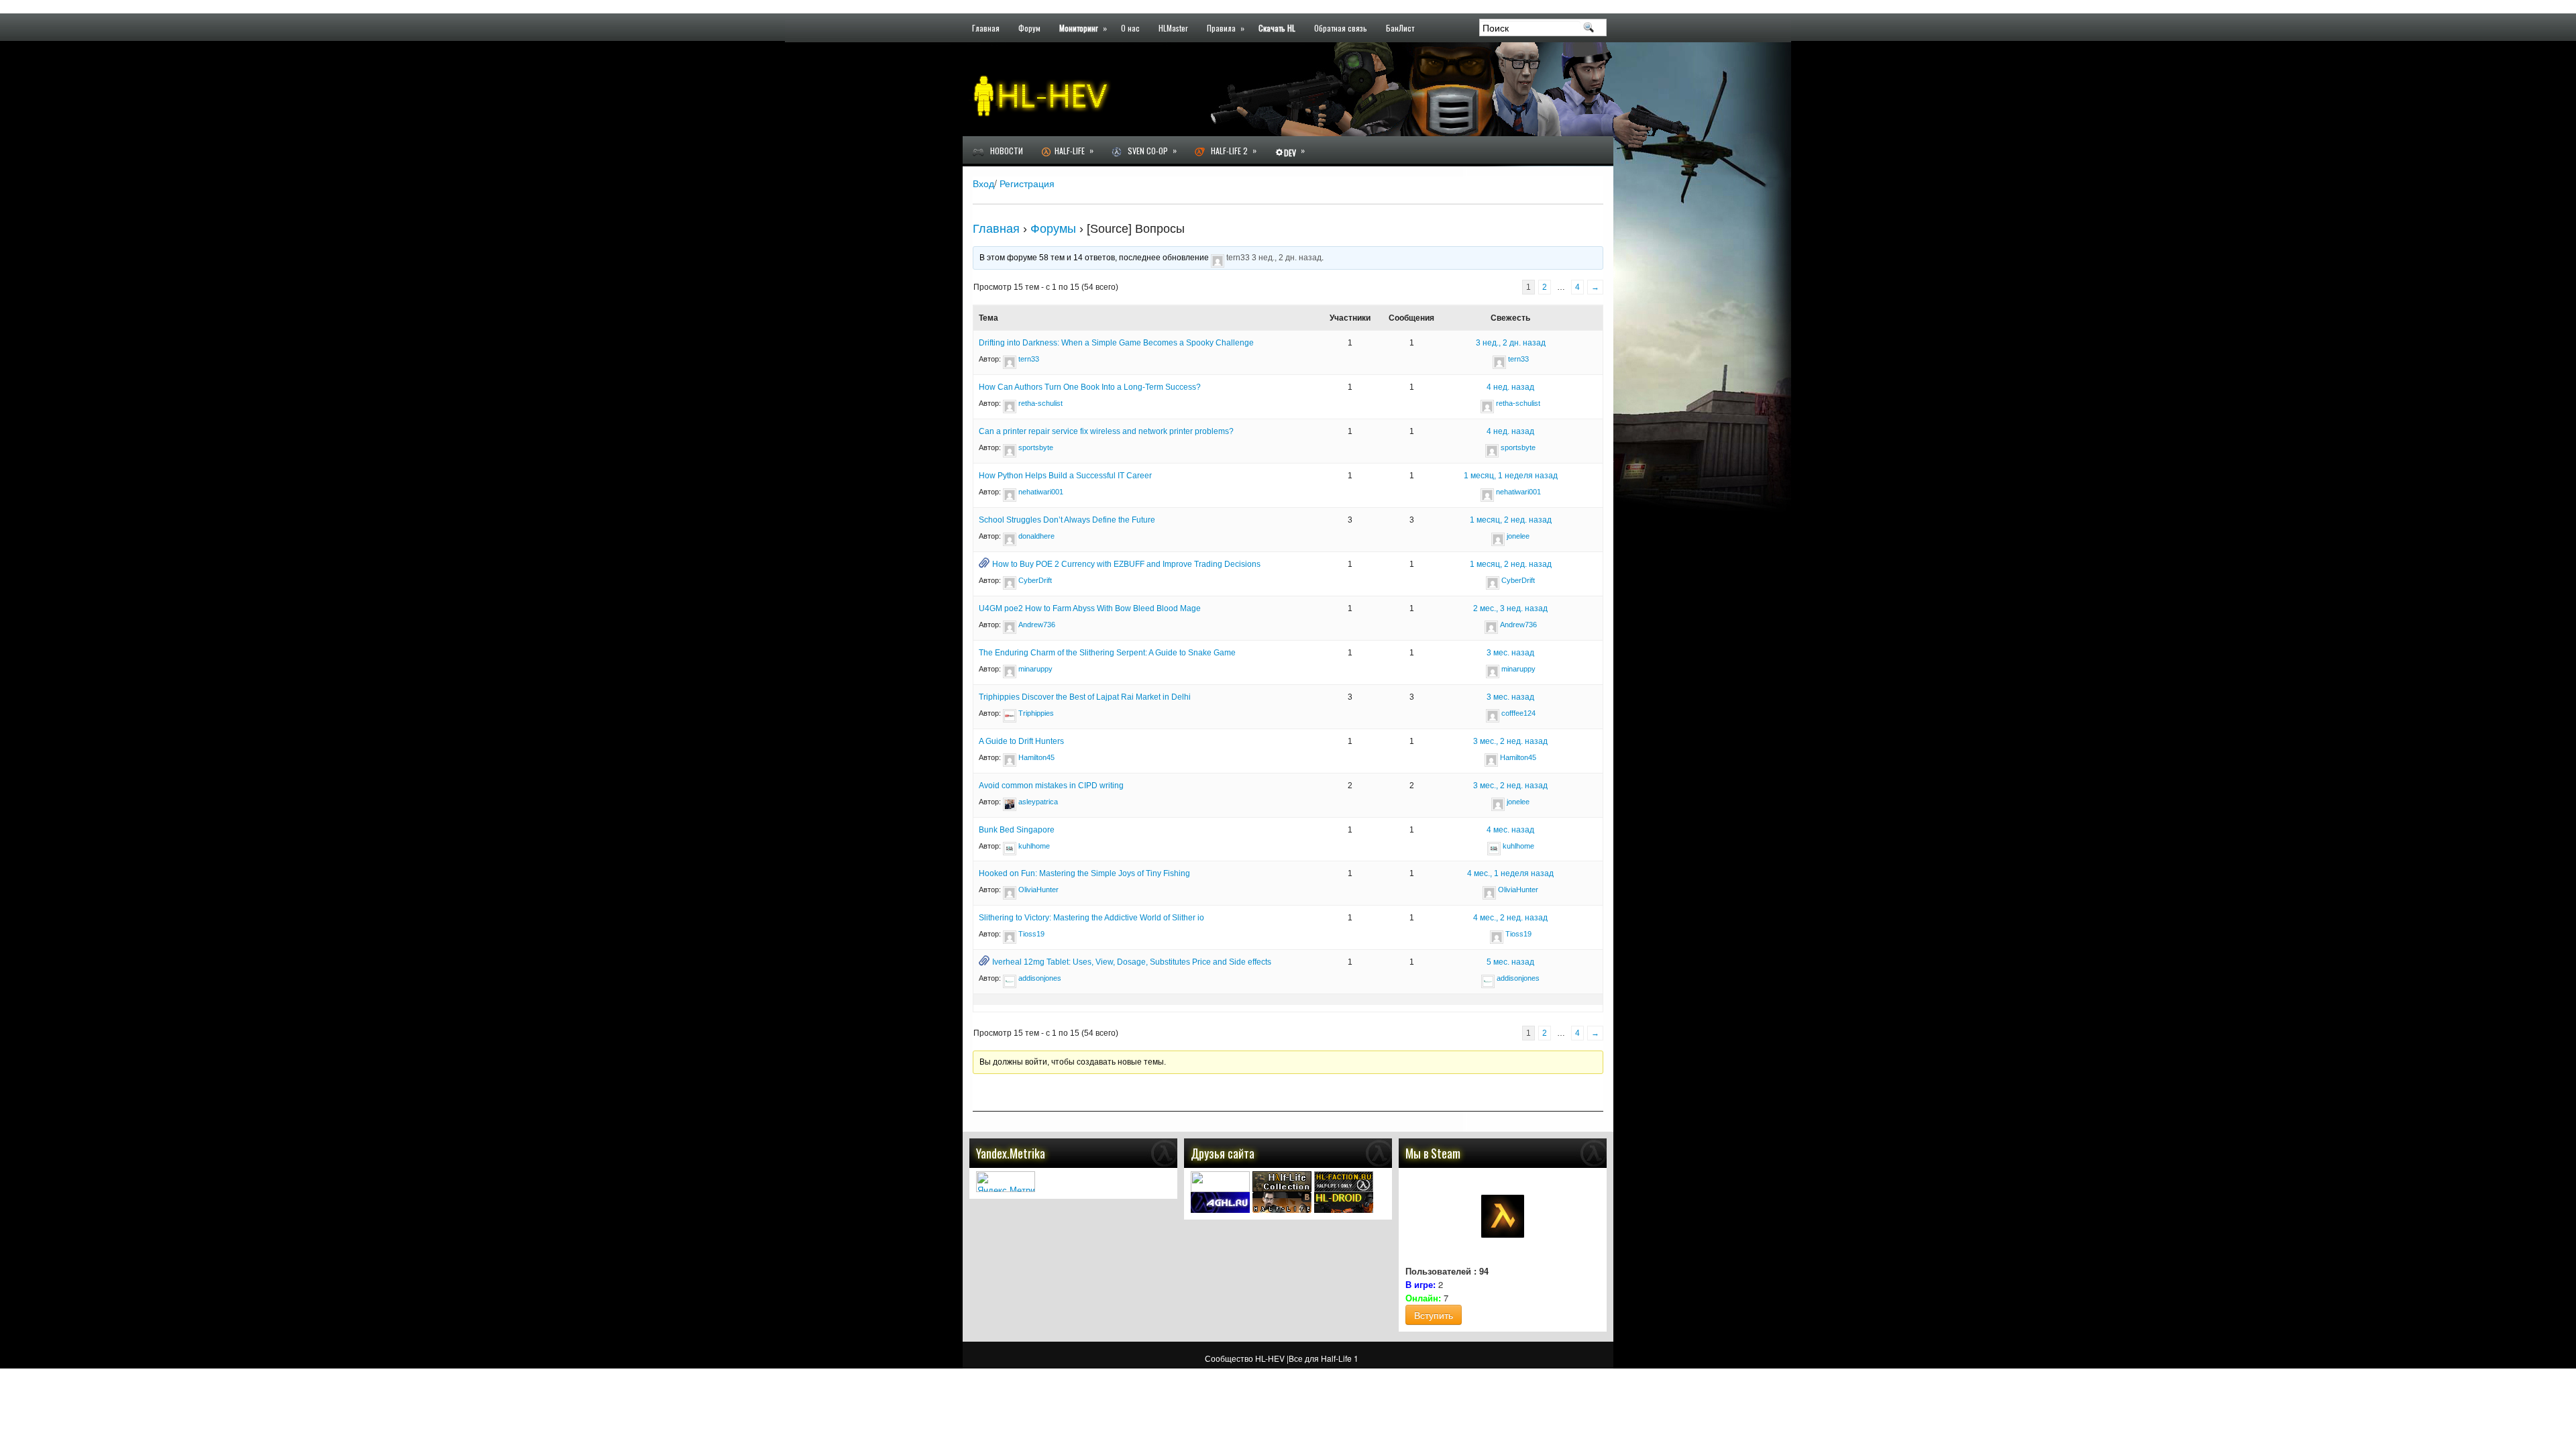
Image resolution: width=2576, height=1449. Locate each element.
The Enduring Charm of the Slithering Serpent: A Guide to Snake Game (1107, 653)
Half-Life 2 (1231, 150)
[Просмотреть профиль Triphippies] (1010, 713)
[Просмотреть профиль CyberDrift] (1010, 580)
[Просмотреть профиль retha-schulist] (1010, 403)
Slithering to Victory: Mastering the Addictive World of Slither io (1091, 918)
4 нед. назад (1510, 387)
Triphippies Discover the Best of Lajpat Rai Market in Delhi (1085, 697)
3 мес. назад (1510, 653)
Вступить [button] (1434, 1315)
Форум (1029, 27)
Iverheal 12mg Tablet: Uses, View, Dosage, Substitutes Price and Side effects (1132, 962)
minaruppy (1035, 669)
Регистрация (1027, 183)
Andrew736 (1037, 625)
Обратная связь (1341, 27)
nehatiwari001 (1041, 492)
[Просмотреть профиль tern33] (1218, 258)
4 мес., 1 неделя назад (1510, 873)
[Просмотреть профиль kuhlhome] (1010, 846)
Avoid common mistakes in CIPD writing (1051, 786)
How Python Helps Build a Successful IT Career (1065, 476)
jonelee (1518, 536)
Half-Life (1072, 150)
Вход (983, 183)
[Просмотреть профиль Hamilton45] (1010, 757)
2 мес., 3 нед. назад (1510, 608)
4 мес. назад (1510, 830)
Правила (1226, 27)
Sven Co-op (1149, 150)
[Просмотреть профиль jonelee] (1498, 536)
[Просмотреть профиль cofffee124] (1493, 713)
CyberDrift (1035, 580)
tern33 (1238, 258)
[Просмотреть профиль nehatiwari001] (1010, 492)
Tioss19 (1031, 934)
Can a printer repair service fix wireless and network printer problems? (1106, 431)
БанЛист (1400, 27)
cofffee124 (1518, 713)
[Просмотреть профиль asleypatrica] (1010, 802)
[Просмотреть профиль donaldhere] (1010, 536)
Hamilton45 (1036, 757)
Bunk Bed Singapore (1017, 830)
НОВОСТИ (1004, 151)
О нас (1130, 27)
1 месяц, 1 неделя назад (1511, 476)
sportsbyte (1036, 447)
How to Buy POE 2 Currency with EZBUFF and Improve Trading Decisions (1126, 564)
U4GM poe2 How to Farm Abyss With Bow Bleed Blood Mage (1090, 608)
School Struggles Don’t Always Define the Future (1067, 520)
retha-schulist (1040, 403)
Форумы (1053, 229)
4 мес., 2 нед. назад (1510, 918)
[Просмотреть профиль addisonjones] (1010, 978)
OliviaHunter (1038, 890)
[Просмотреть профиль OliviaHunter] (1010, 890)
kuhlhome (1034, 846)
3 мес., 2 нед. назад (1510, 741)
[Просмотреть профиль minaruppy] (1010, 669)
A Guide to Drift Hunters (1021, 741)
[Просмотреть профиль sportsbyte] (1010, 447)
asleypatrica (1038, 802)
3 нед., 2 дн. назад (1287, 258)
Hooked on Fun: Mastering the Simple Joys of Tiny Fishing (1084, 873)
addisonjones (1040, 978)
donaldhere (1036, 536)
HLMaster (1173, 27)
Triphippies (1036, 713)
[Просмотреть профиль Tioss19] (1010, 934)
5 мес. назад (1510, 962)
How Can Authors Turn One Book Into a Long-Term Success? (1090, 387)
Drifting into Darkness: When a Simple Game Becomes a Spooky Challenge (1116, 343)
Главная (986, 27)
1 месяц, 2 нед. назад (1511, 520)
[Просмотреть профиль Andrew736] (1010, 625)
